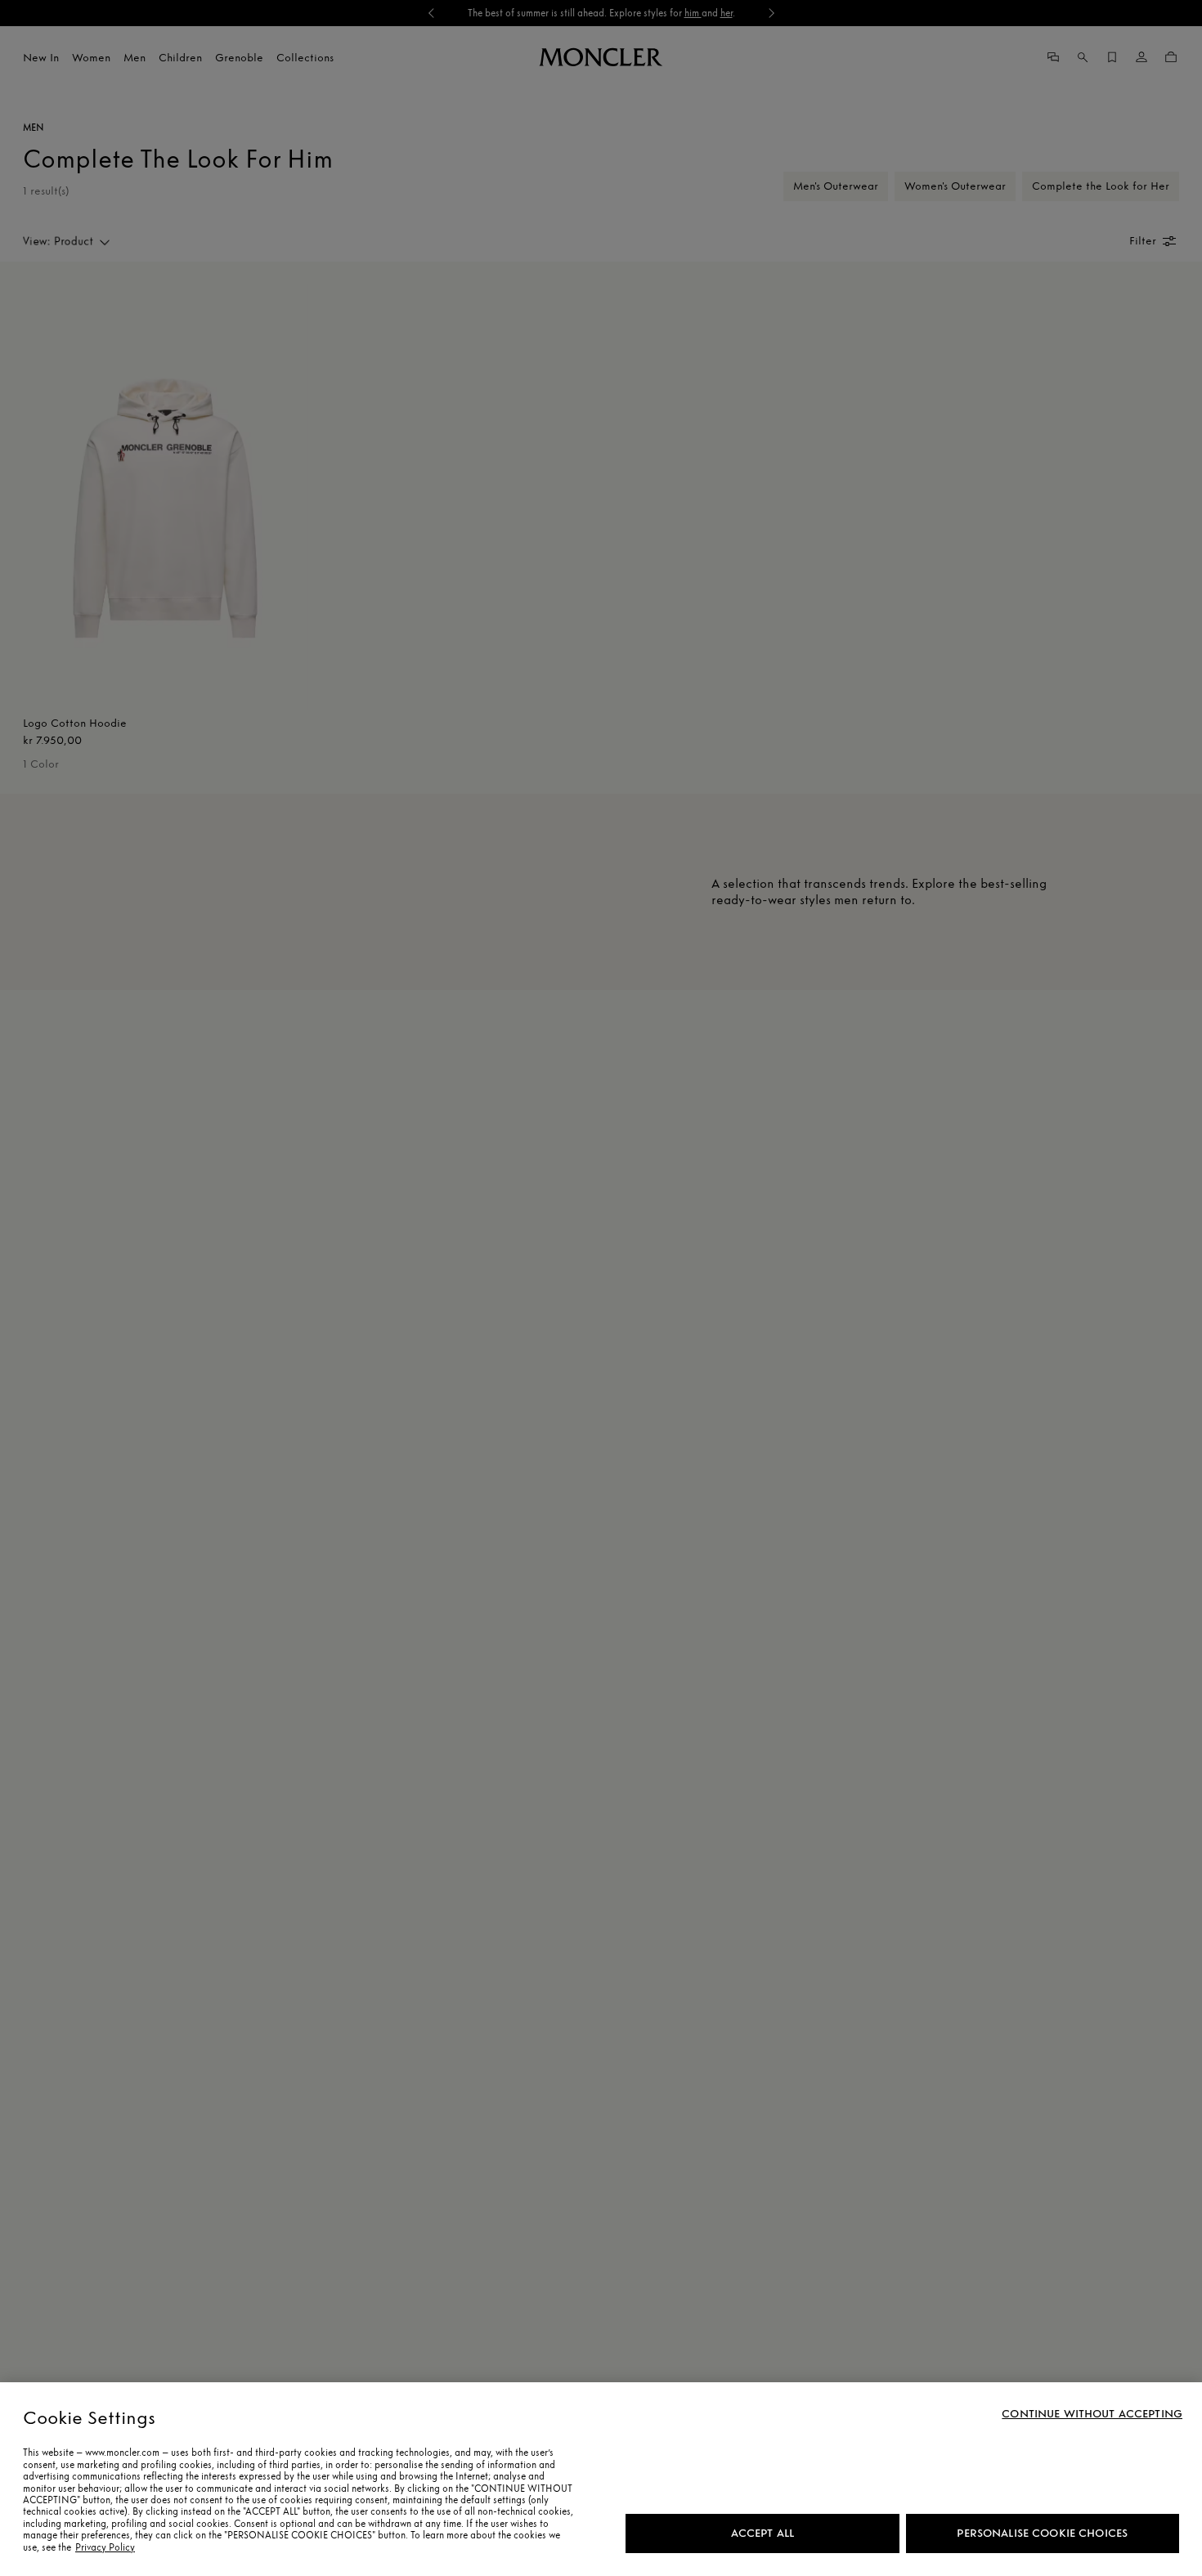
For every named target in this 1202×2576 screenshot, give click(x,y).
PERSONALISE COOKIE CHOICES (1042, 2533)
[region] (601, 2479)
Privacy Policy (105, 2547)
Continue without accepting (1092, 2414)
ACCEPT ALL (762, 2533)
